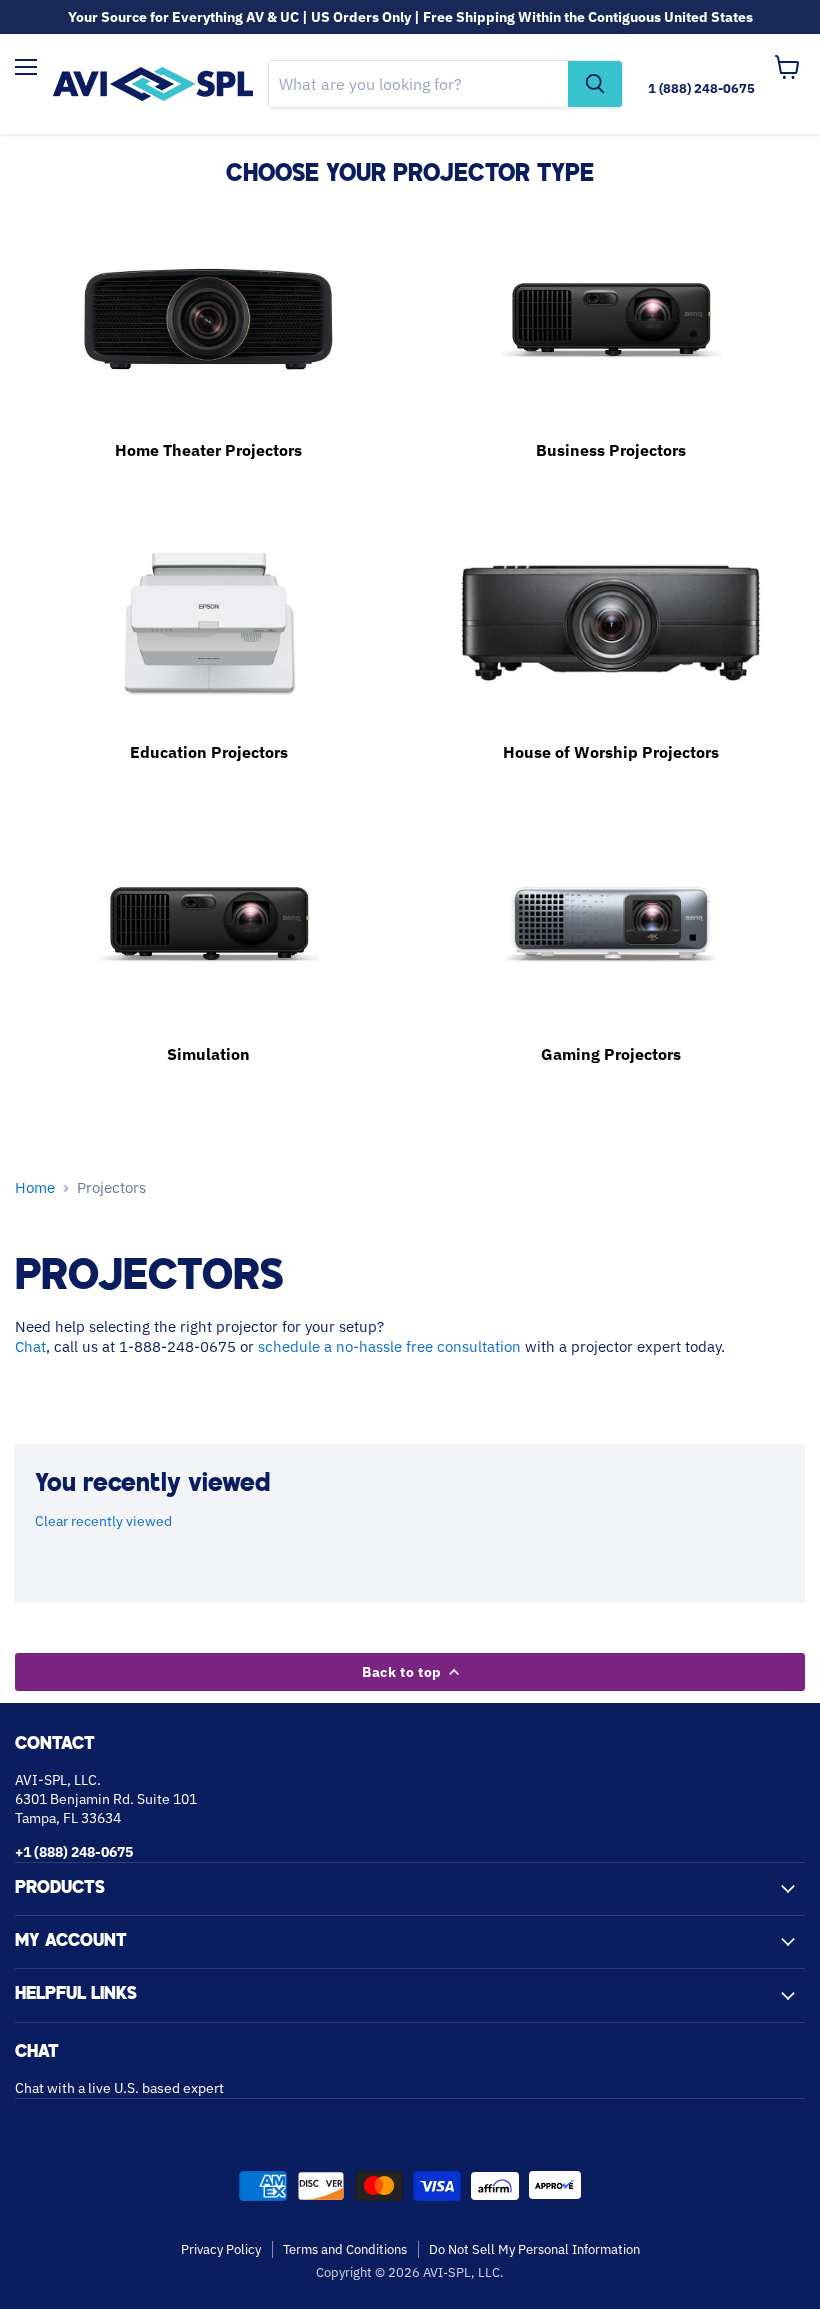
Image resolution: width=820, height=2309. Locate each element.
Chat (30, 1346)
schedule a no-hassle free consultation (389, 1346)
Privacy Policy (221, 2249)
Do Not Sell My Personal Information (534, 2249)
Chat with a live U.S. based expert (119, 2088)
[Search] (595, 84)
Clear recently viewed (103, 1521)
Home (35, 1187)
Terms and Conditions (345, 2249)
